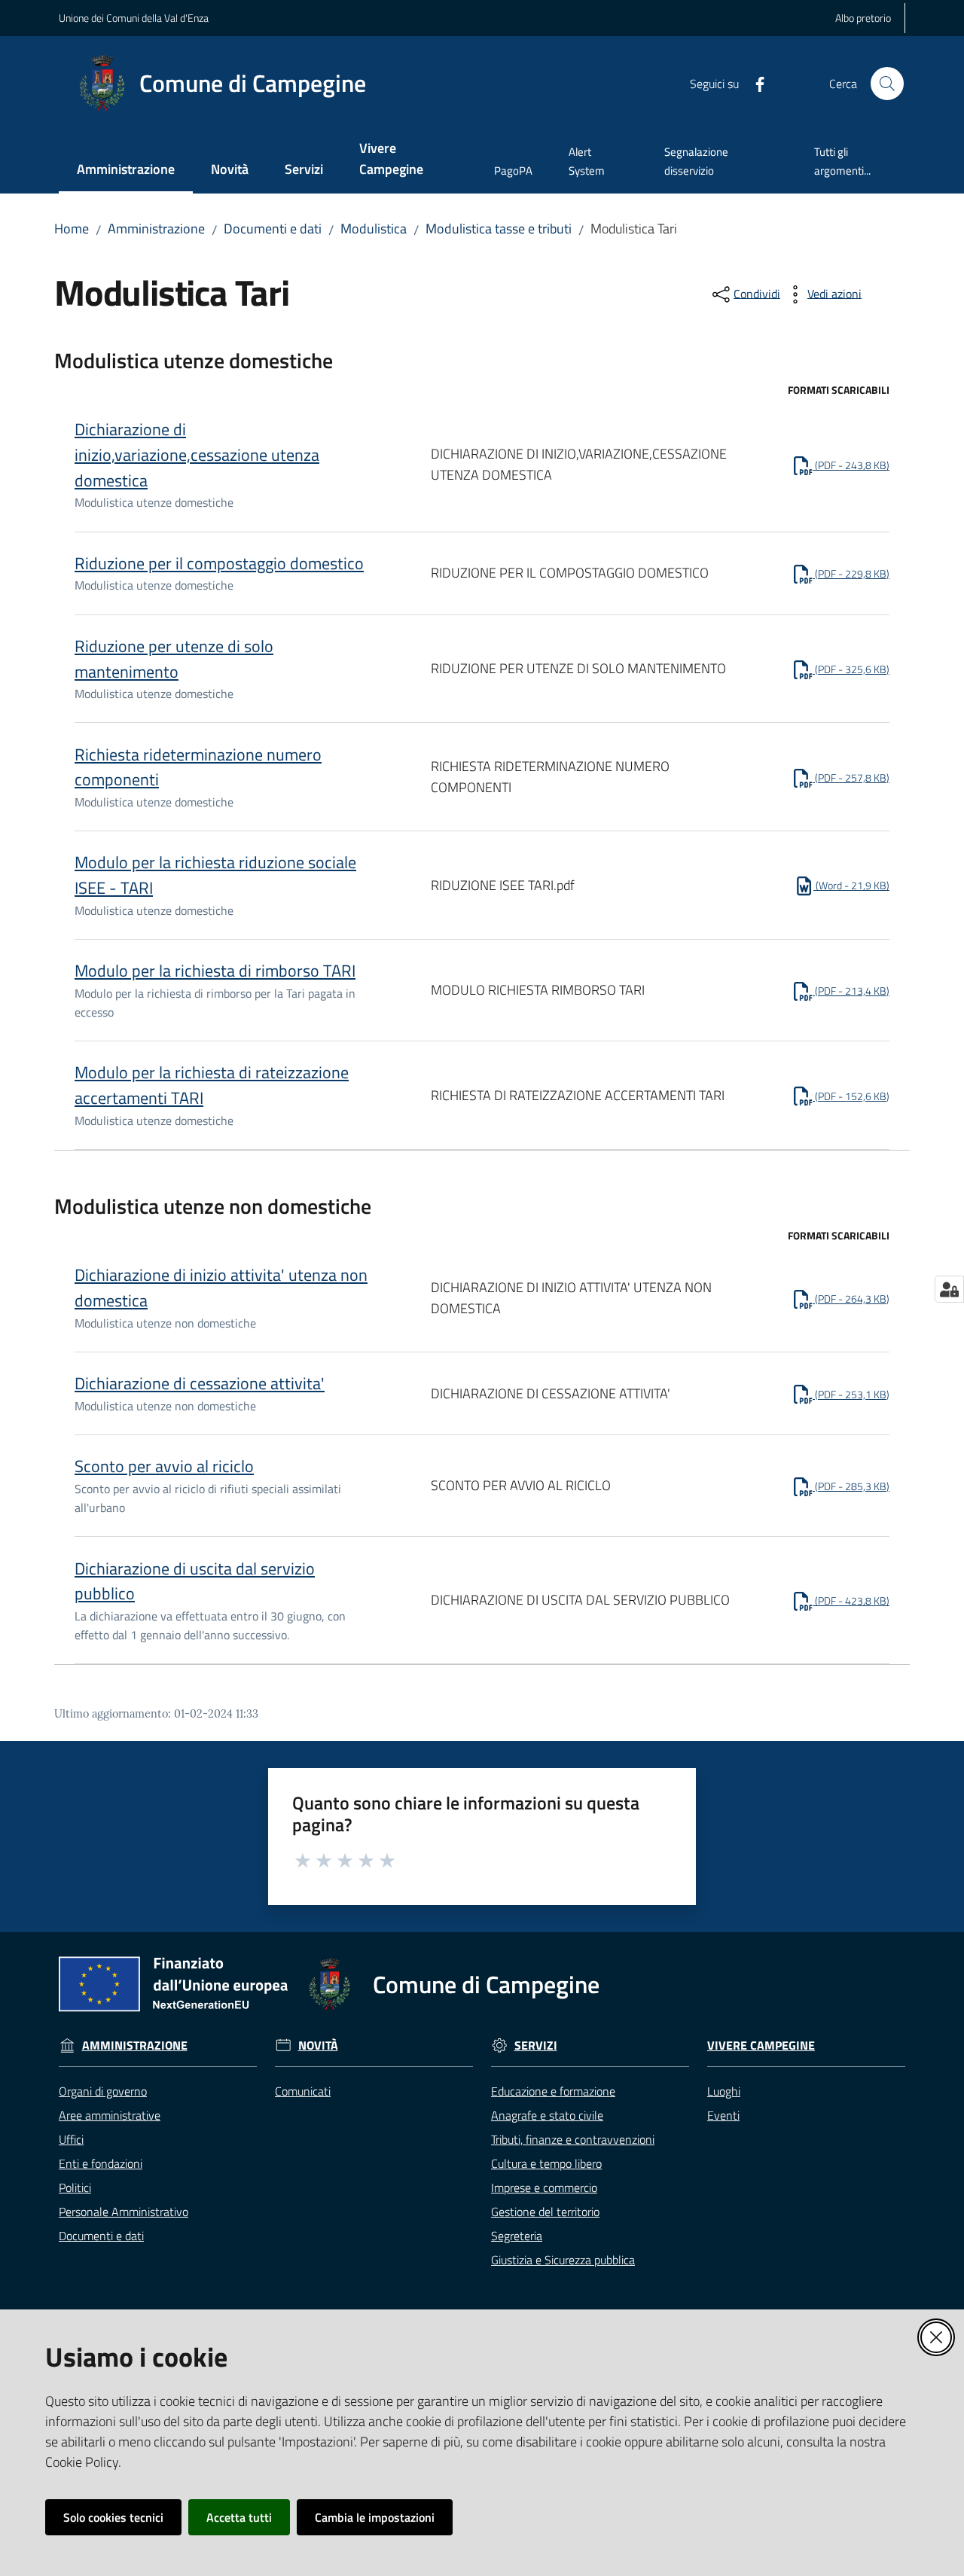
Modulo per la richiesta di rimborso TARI (215, 971)
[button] (887, 84)
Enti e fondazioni (101, 2163)
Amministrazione (156, 229)
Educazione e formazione (553, 2091)
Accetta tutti (239, 2517)
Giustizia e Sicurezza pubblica (563, 2260)
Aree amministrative (110, 2115)
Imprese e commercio (544, 2187)
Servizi (536, 2046)
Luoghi (724, 2091)
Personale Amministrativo (124, 2212)
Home (72, 229)
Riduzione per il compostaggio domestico (219, 563)
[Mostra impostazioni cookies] (949, 1289)
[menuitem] (126, 171)
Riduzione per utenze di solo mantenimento (174, 659)
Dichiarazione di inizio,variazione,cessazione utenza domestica (197, 454)
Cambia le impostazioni (375, 2517)
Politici (75, 2187)
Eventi (723, 2115)
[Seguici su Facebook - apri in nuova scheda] (754, 83)
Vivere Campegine (761, 2046)
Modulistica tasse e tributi (499, 229)
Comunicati (303, 2091)
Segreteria (517, 2236)
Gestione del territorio (545, 2212)
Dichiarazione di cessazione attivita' (200, 1383)
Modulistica (374, 229)
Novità (318, 2046)
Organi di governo (103, 2091)
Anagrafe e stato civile (547, 2115)
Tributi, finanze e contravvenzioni (573, 2139)
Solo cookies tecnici (113, 2517)
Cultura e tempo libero (546, 2163)
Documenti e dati (273, 229)
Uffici (71, 2139)
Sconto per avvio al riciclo (164, 1466)
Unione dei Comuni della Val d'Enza (134, 18)
